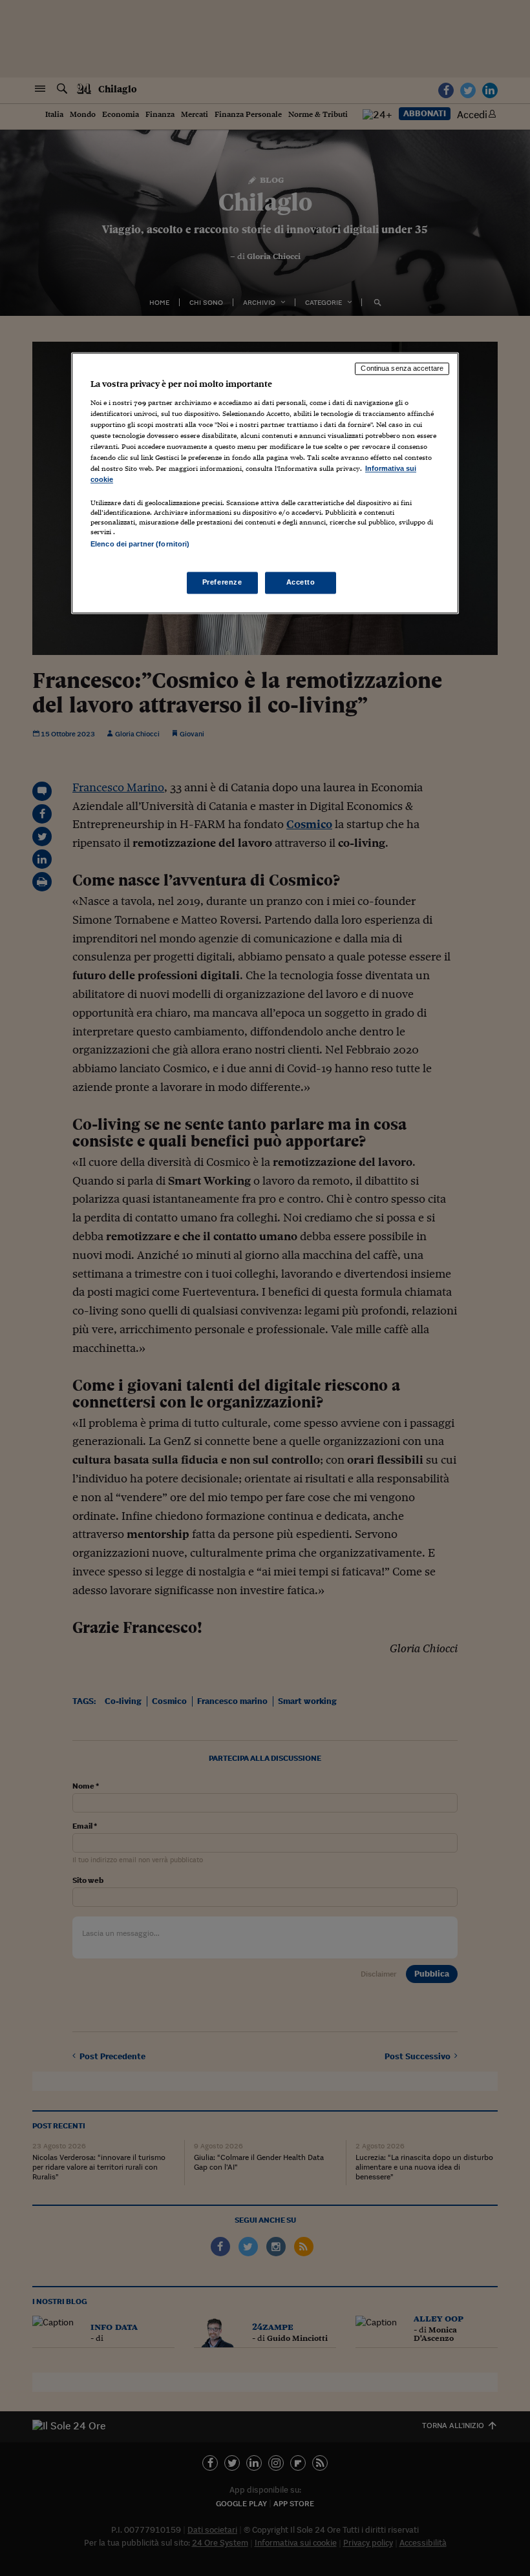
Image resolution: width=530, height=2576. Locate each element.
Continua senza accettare (402, 369)
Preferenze (222, 582)
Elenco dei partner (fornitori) (140, 545)
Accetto (301, 582)
